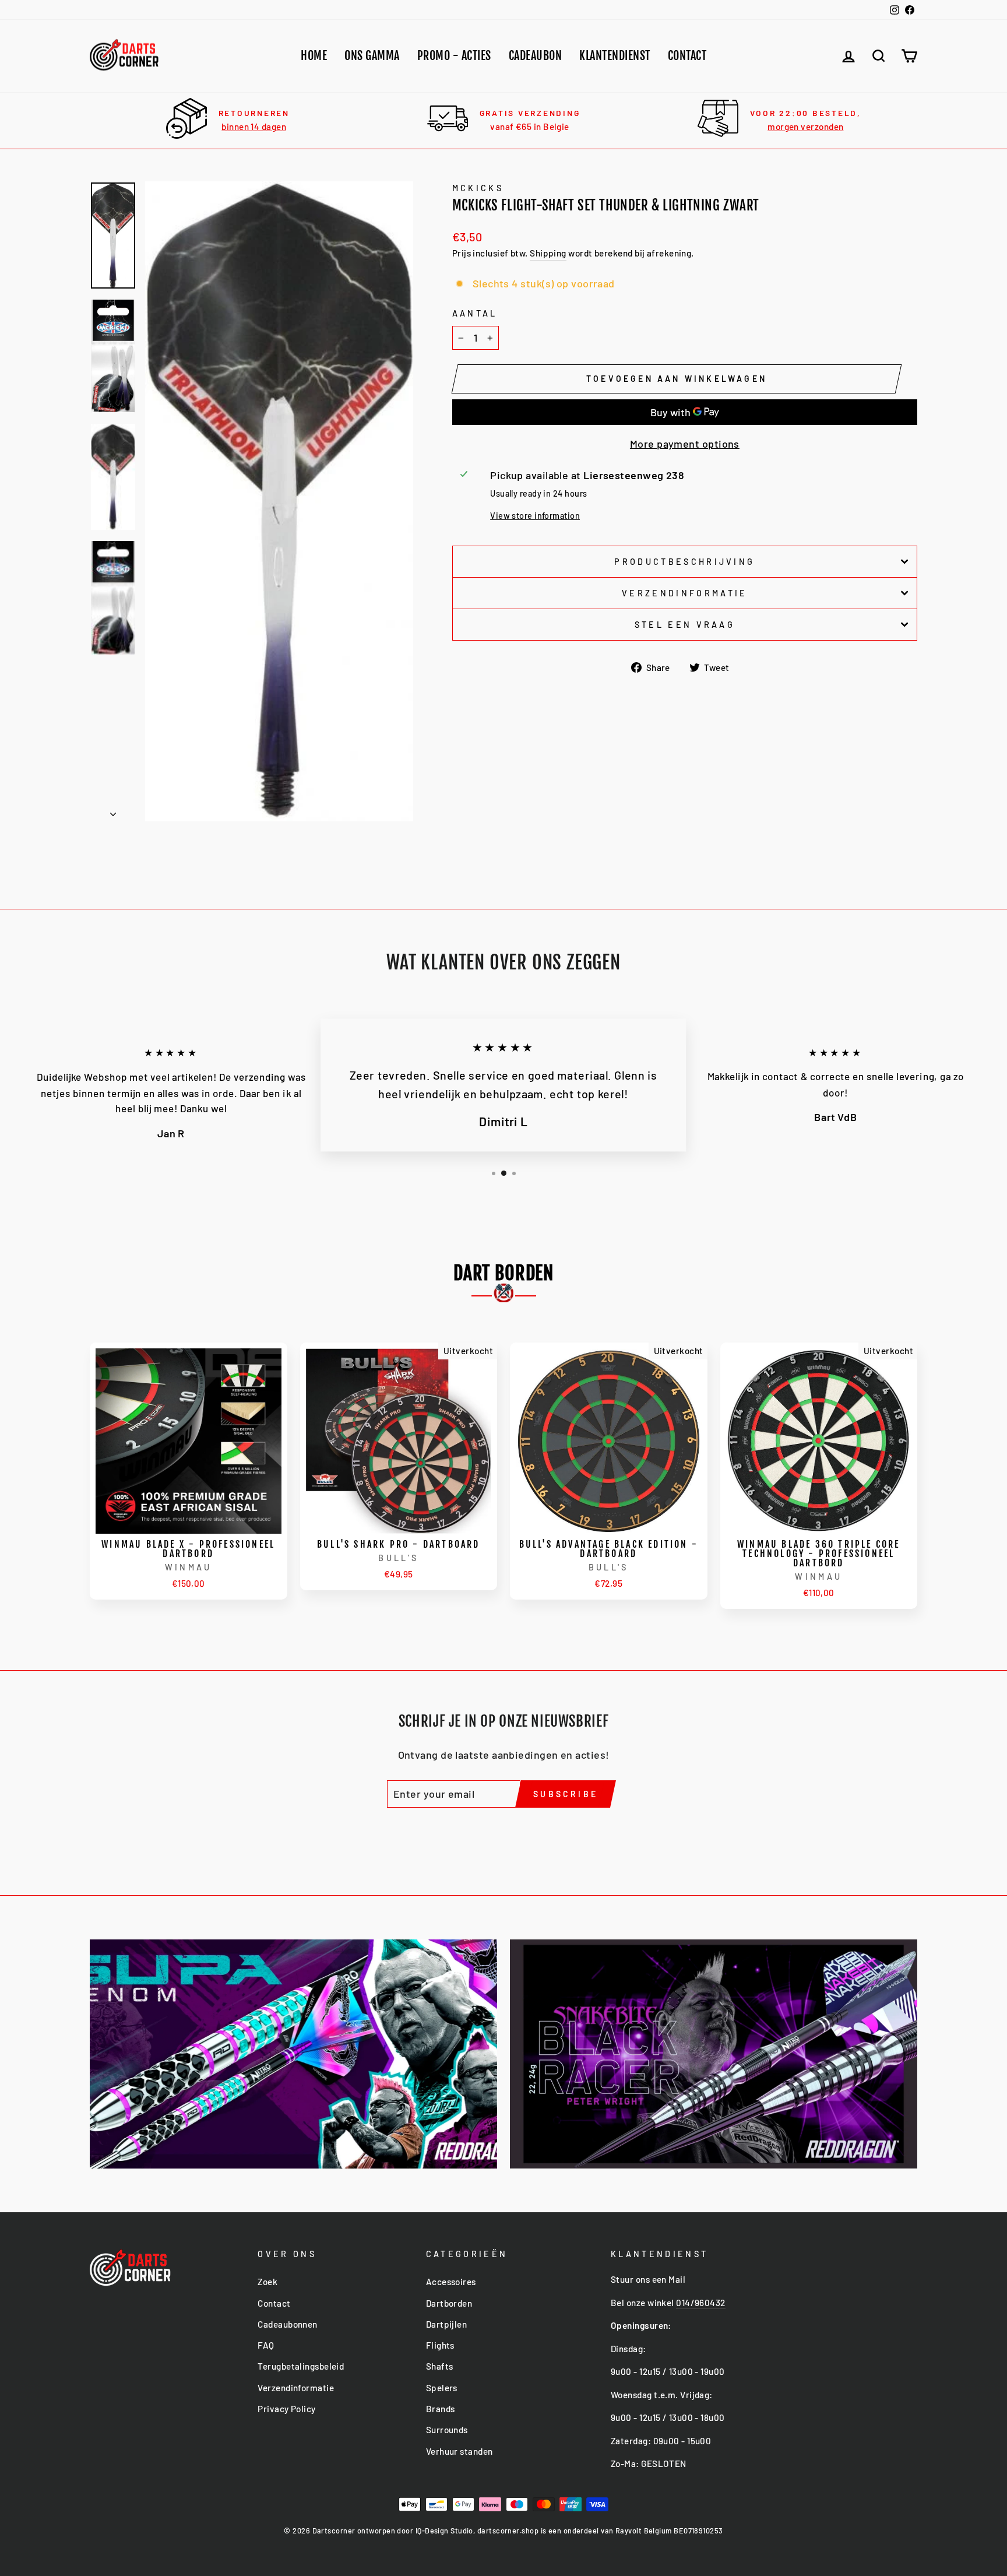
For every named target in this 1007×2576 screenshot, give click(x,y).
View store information (535, 516)
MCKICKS (478, 188)
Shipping (548, 253)
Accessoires (451, 2282)
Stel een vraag (685, 625)
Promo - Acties (454, 56)
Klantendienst (615, 56)
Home (314, 56)
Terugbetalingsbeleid (301, 2366)
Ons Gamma (372, 56)
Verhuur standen (460, 2451)
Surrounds (447, 2430)
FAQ (266, 2345)
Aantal (475, 313)
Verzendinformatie (684, 593)
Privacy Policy (286, 2409)
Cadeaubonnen (287, 2324)
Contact (687, 56)
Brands (441, 2409)
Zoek (267, 2282)
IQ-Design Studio (444, 2531)
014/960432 (701, 2303)
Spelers (442, 2388)
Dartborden (449, 2303)
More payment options (685, 444)
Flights (440, 2345)
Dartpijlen (447, 2324)
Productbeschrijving (684, 562)
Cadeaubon (536, 56)
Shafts (440, 2366)
